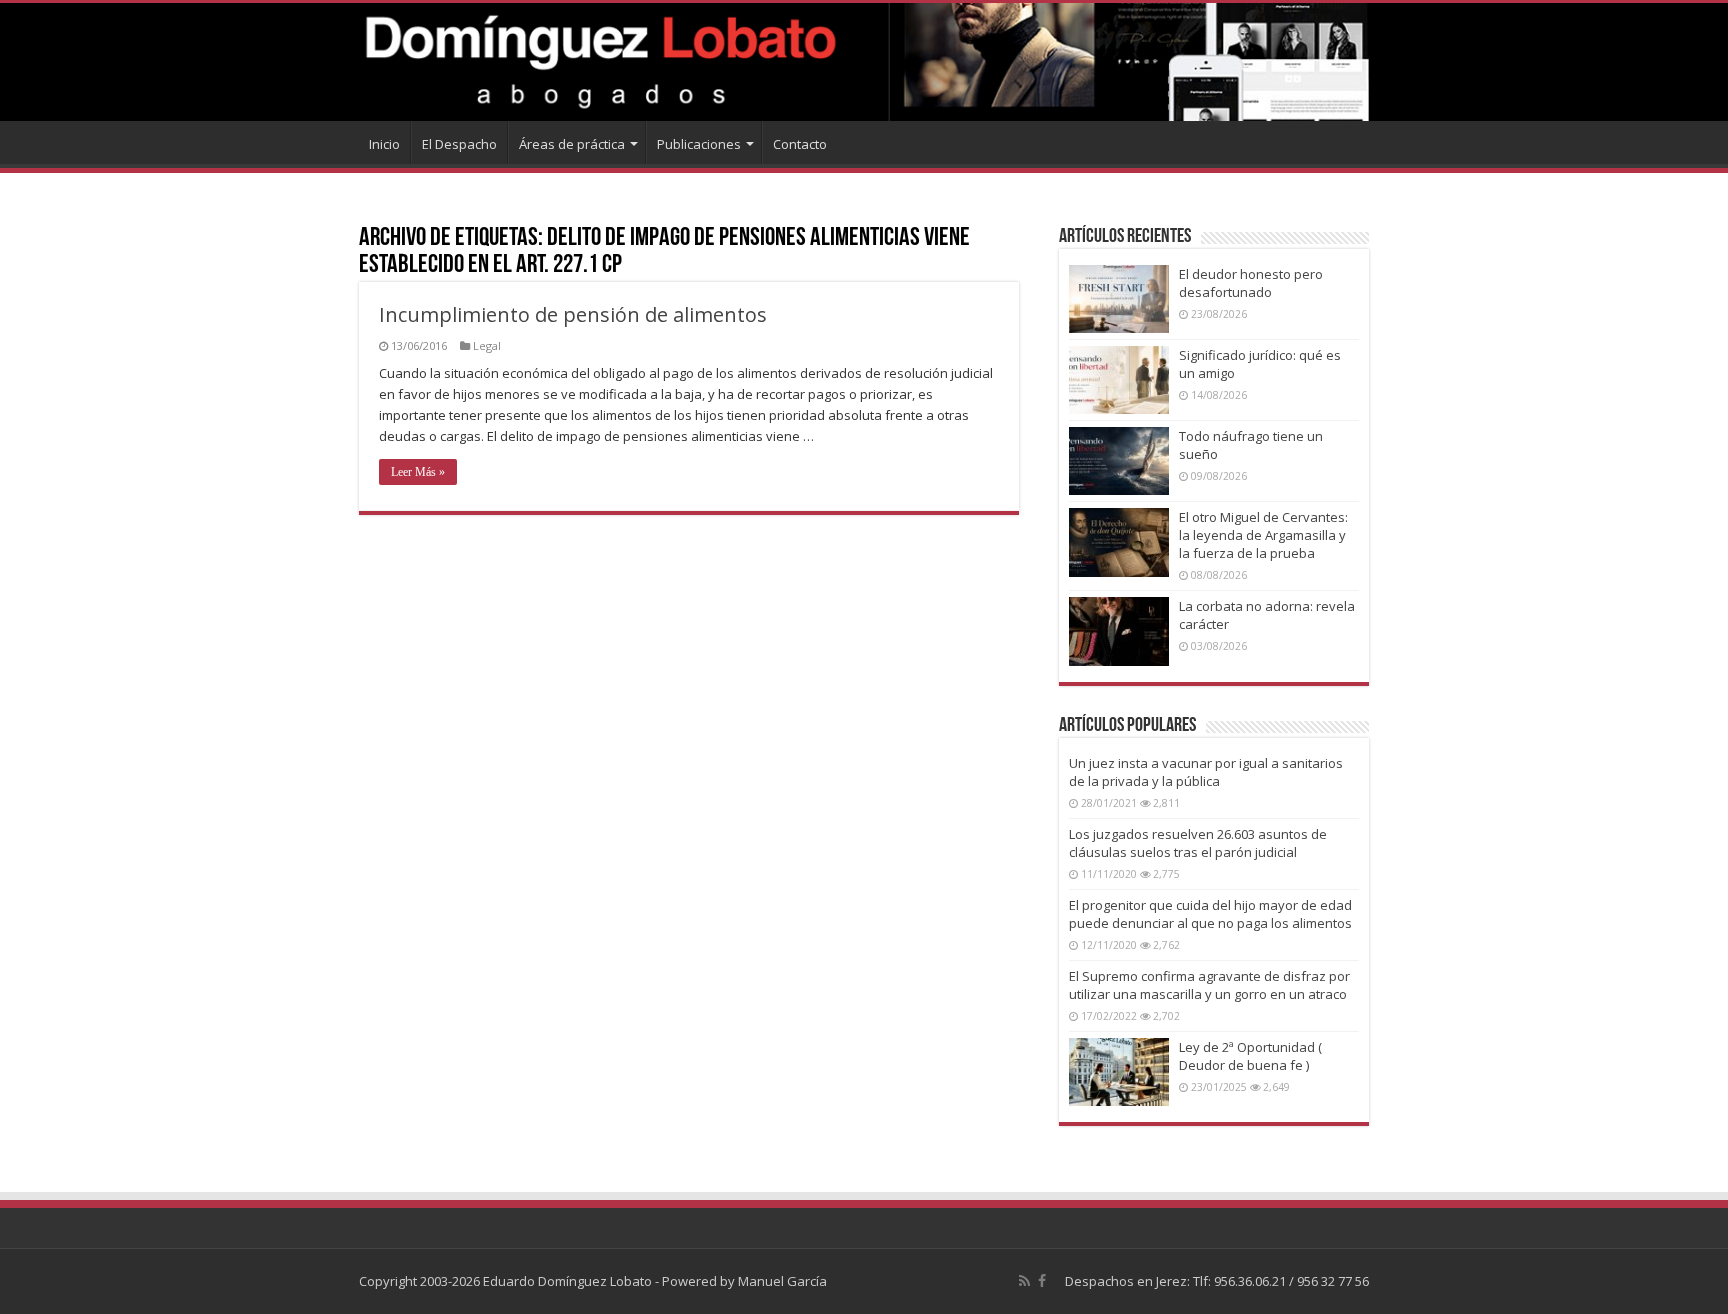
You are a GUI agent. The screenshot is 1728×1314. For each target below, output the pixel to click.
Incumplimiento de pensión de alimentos (573, 314)
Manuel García (782, 1281)
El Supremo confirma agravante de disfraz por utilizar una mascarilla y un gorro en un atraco (1209, 985)
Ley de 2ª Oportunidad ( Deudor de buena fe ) (1250, 1056)
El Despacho (459, 144)
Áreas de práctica (572, 144)
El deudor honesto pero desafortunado (1251, 283)
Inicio (384, 144)
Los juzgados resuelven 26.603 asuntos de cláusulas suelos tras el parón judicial (1198, 843)
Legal (487, 345)
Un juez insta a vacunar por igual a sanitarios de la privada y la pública (1206, 772)
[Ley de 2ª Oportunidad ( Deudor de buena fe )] (1119, 1072)
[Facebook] (1042, 1281)
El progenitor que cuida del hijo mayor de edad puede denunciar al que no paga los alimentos (1210, 914)
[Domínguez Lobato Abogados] (864, 62)
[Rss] (1024, 1281)
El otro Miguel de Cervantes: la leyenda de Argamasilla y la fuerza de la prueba (1263, 535)
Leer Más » (418, 472)
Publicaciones (699, 144)
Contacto (800, 144)
